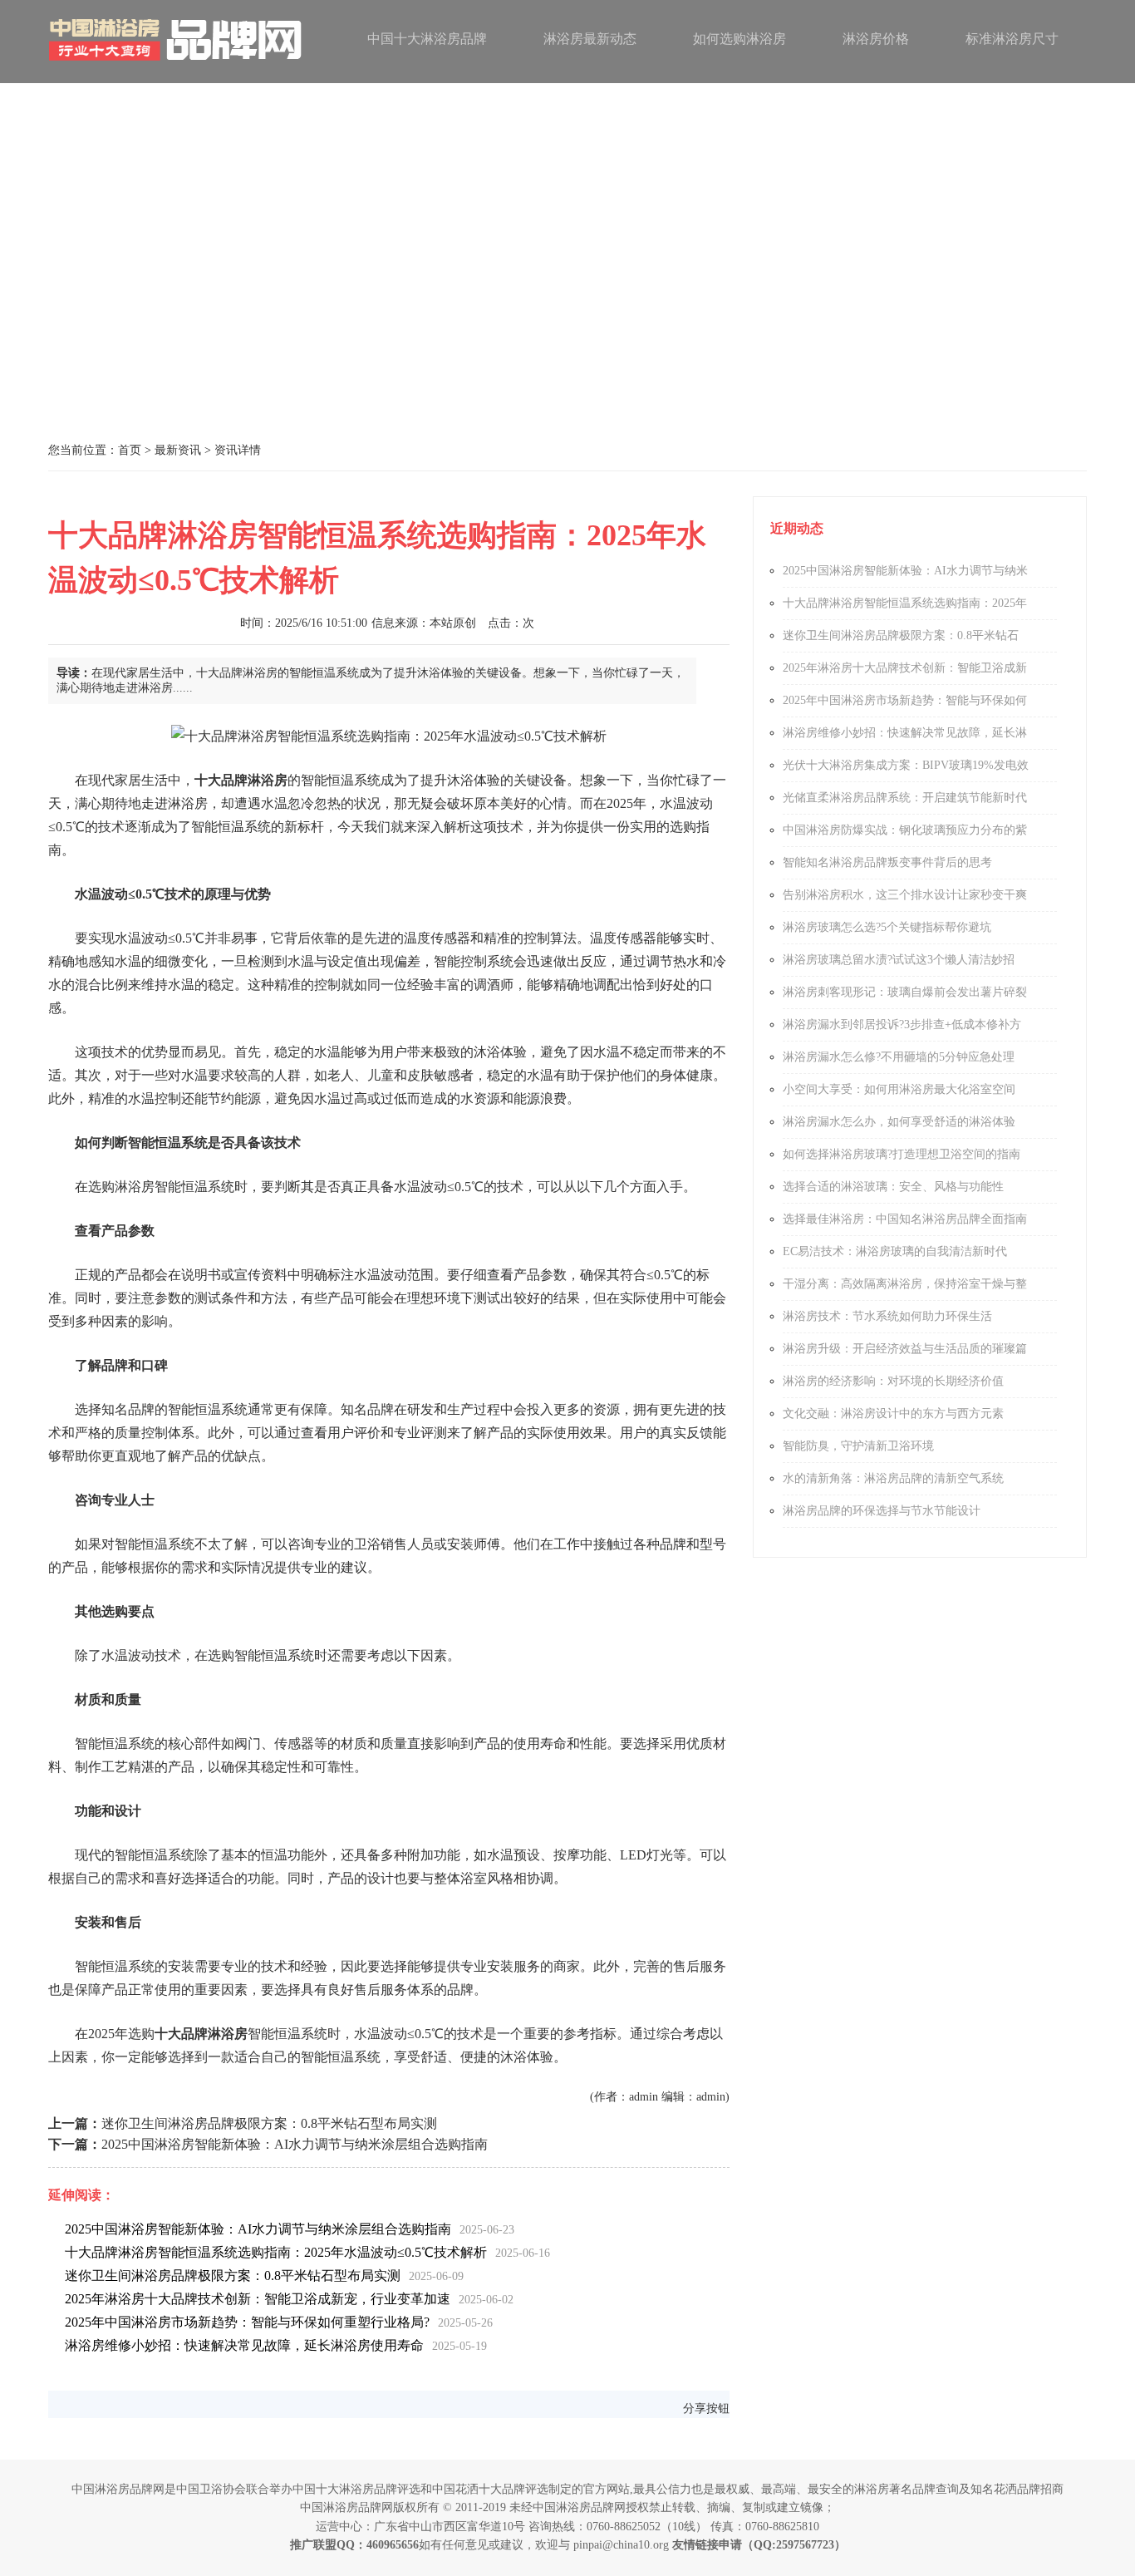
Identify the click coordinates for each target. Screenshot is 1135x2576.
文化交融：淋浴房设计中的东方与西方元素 (893, 1414)
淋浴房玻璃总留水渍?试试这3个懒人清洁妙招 (899, 960)
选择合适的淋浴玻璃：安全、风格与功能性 (893, 1187)
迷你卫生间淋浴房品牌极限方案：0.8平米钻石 (901, 635)
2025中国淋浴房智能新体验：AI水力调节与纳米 (905, 571)
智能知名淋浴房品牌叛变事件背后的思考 (887, 862)
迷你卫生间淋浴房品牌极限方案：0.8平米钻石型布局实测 (269, 2123)
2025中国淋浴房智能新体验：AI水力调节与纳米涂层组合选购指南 (295, 2144)
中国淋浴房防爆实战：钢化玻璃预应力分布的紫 (905, 830)
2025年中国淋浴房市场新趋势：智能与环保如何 (905, 700)
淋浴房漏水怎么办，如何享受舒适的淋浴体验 (899, 1122)
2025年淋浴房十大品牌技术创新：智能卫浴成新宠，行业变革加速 (258, 2299)
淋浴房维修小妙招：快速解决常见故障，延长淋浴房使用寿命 (244, 2345)
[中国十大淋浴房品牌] (177, 64)
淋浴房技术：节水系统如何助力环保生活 (887, 1316)
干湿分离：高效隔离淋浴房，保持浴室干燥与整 (905, 1284)
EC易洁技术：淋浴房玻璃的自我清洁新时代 (895, 1251)
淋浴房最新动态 (590, 39)
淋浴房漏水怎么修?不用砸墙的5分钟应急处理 (899, 1057)
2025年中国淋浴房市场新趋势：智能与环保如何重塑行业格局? (247, 2322)
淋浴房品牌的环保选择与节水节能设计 (882, 1511)
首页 (130, 450)
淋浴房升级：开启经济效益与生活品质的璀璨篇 (905, 1349)
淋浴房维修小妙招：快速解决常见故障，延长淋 (905, 733)
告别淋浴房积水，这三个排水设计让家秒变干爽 (905, 895)
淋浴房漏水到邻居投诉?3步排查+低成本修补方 (902, 1024)
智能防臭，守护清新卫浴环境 (858, 1446)
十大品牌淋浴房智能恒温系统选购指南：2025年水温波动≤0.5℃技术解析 (276, 2252)
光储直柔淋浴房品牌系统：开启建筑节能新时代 (905, 798)
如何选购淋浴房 (739, 39)
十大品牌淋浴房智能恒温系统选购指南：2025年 (905, 603)
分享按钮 (706, 2409)
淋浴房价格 (876, 39)
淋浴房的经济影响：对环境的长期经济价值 (893, 1381)
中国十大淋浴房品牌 (427, 39)
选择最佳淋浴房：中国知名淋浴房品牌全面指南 (905, 1219)
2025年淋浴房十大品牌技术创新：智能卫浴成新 (905, 668)
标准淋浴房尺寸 (1012, 39)
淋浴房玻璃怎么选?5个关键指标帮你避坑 (887, 927)
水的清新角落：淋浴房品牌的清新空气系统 (893, 1478)
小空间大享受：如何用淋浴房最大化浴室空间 (899, 1089)
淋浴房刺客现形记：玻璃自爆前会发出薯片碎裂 (905, 992)
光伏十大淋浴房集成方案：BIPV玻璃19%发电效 (906, 765)
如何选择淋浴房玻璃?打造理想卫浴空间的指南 (902, 1154)
